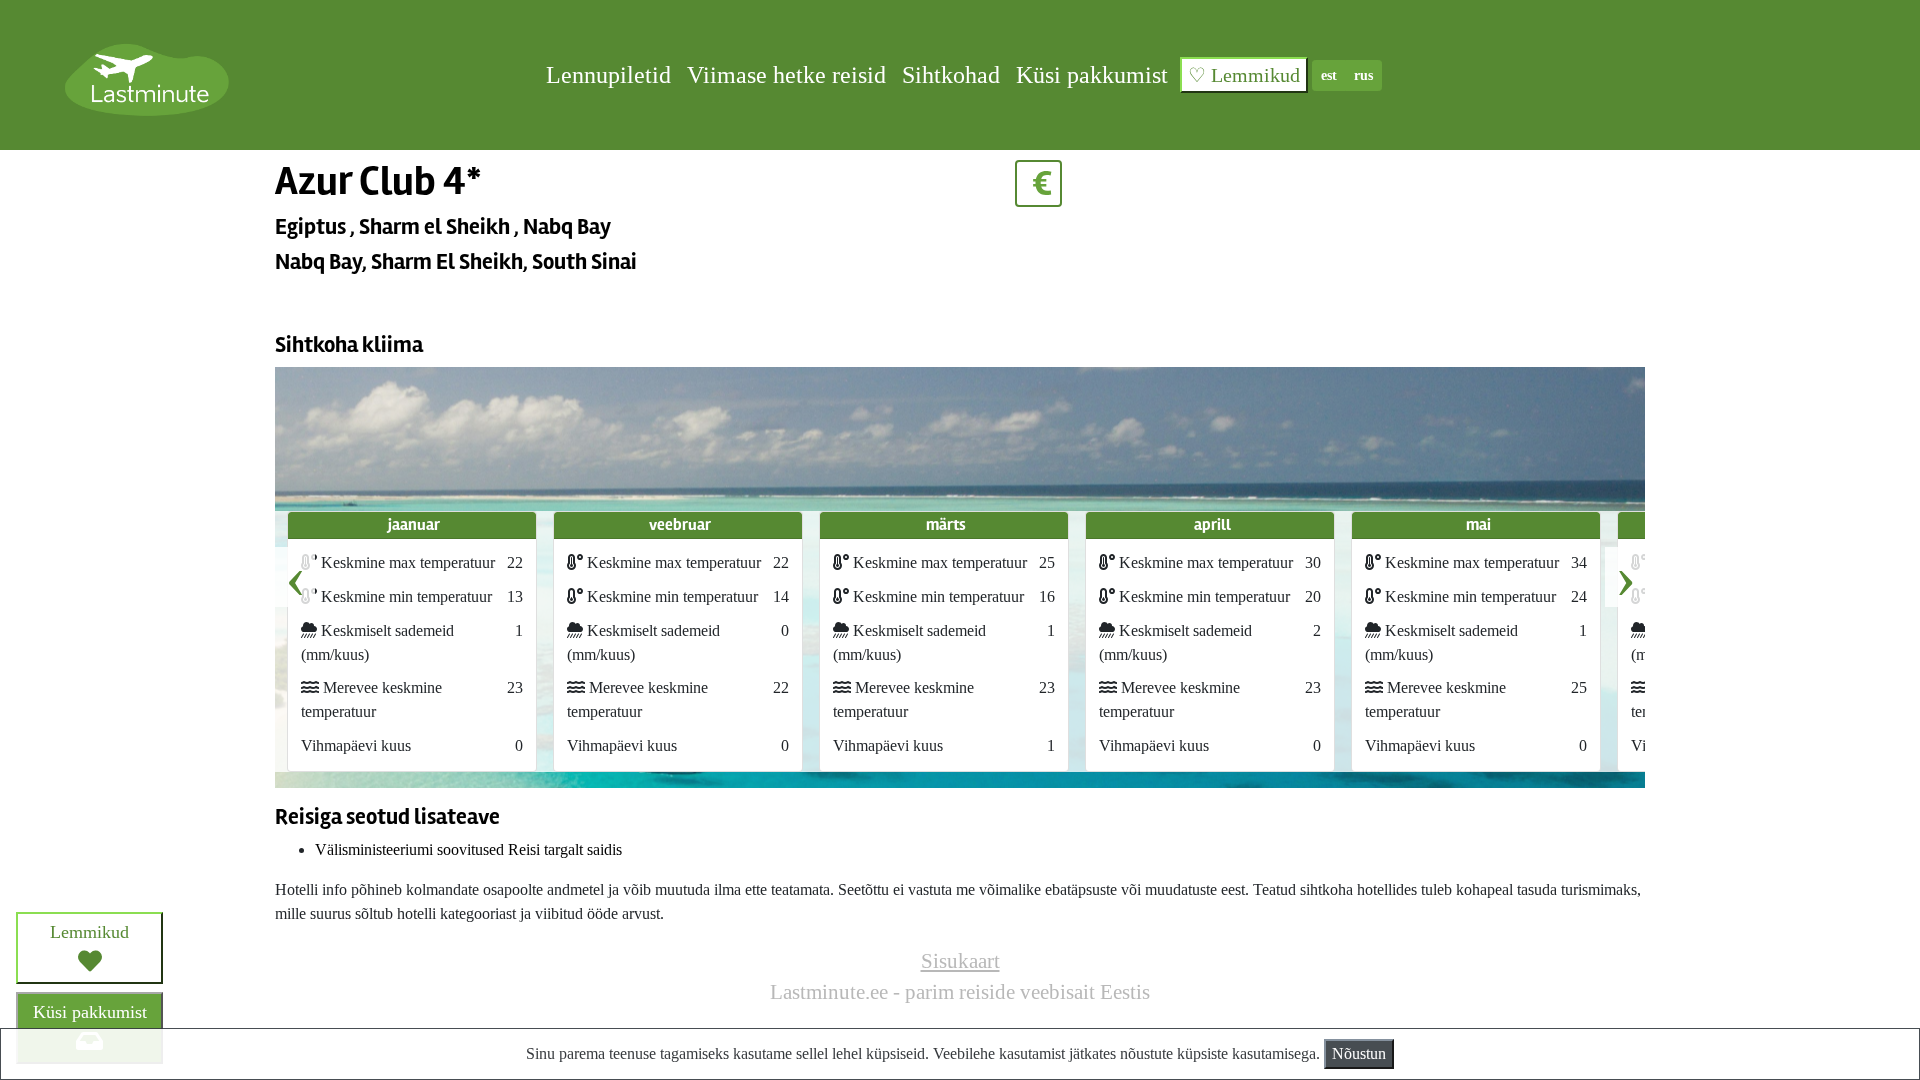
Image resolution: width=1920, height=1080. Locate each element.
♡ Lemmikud (1244, 75)
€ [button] (1038, 183)
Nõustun (1359, 1053)
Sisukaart (960, 960)
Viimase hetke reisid (786, 75)
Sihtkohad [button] (951, 75)
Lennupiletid (608, 75)
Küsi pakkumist (1092, 75)
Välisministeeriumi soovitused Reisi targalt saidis (468, 849)
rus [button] (1363, 75)
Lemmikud (89, 932)
